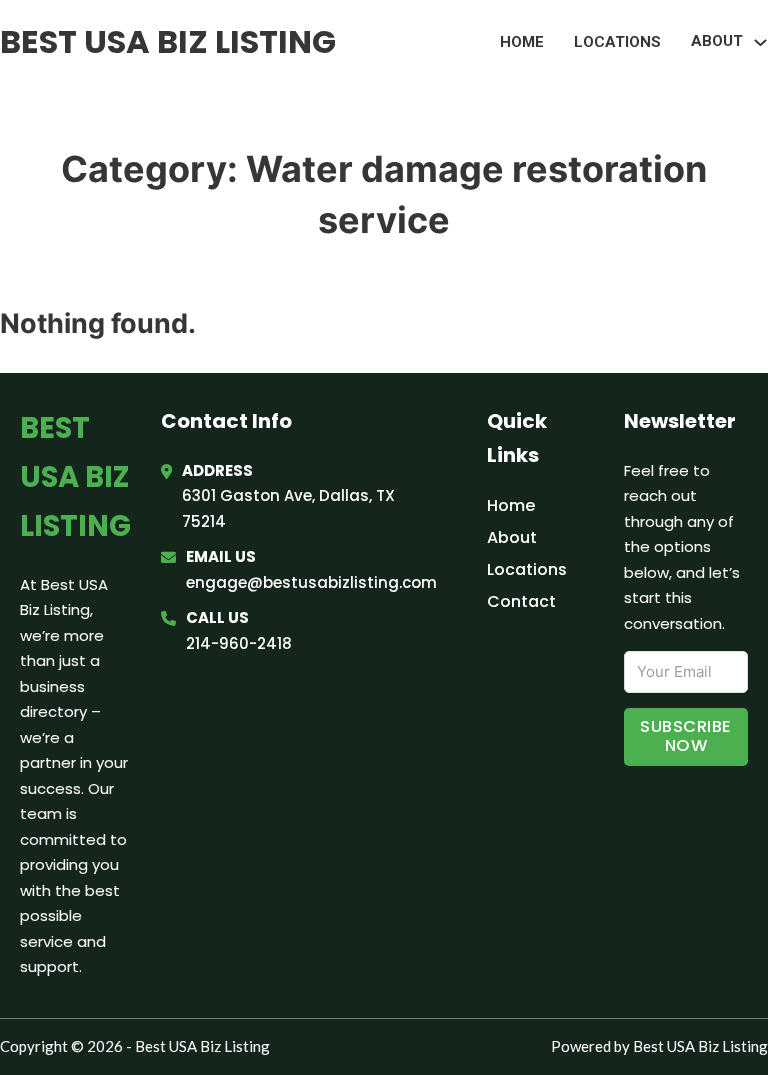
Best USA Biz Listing (168, 41)
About (512, 537)
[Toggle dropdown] (760, 42)
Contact (521, 601)
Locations (617, 42)
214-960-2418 (239, 643)
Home (522, 42)
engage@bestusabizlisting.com (311, 582)
